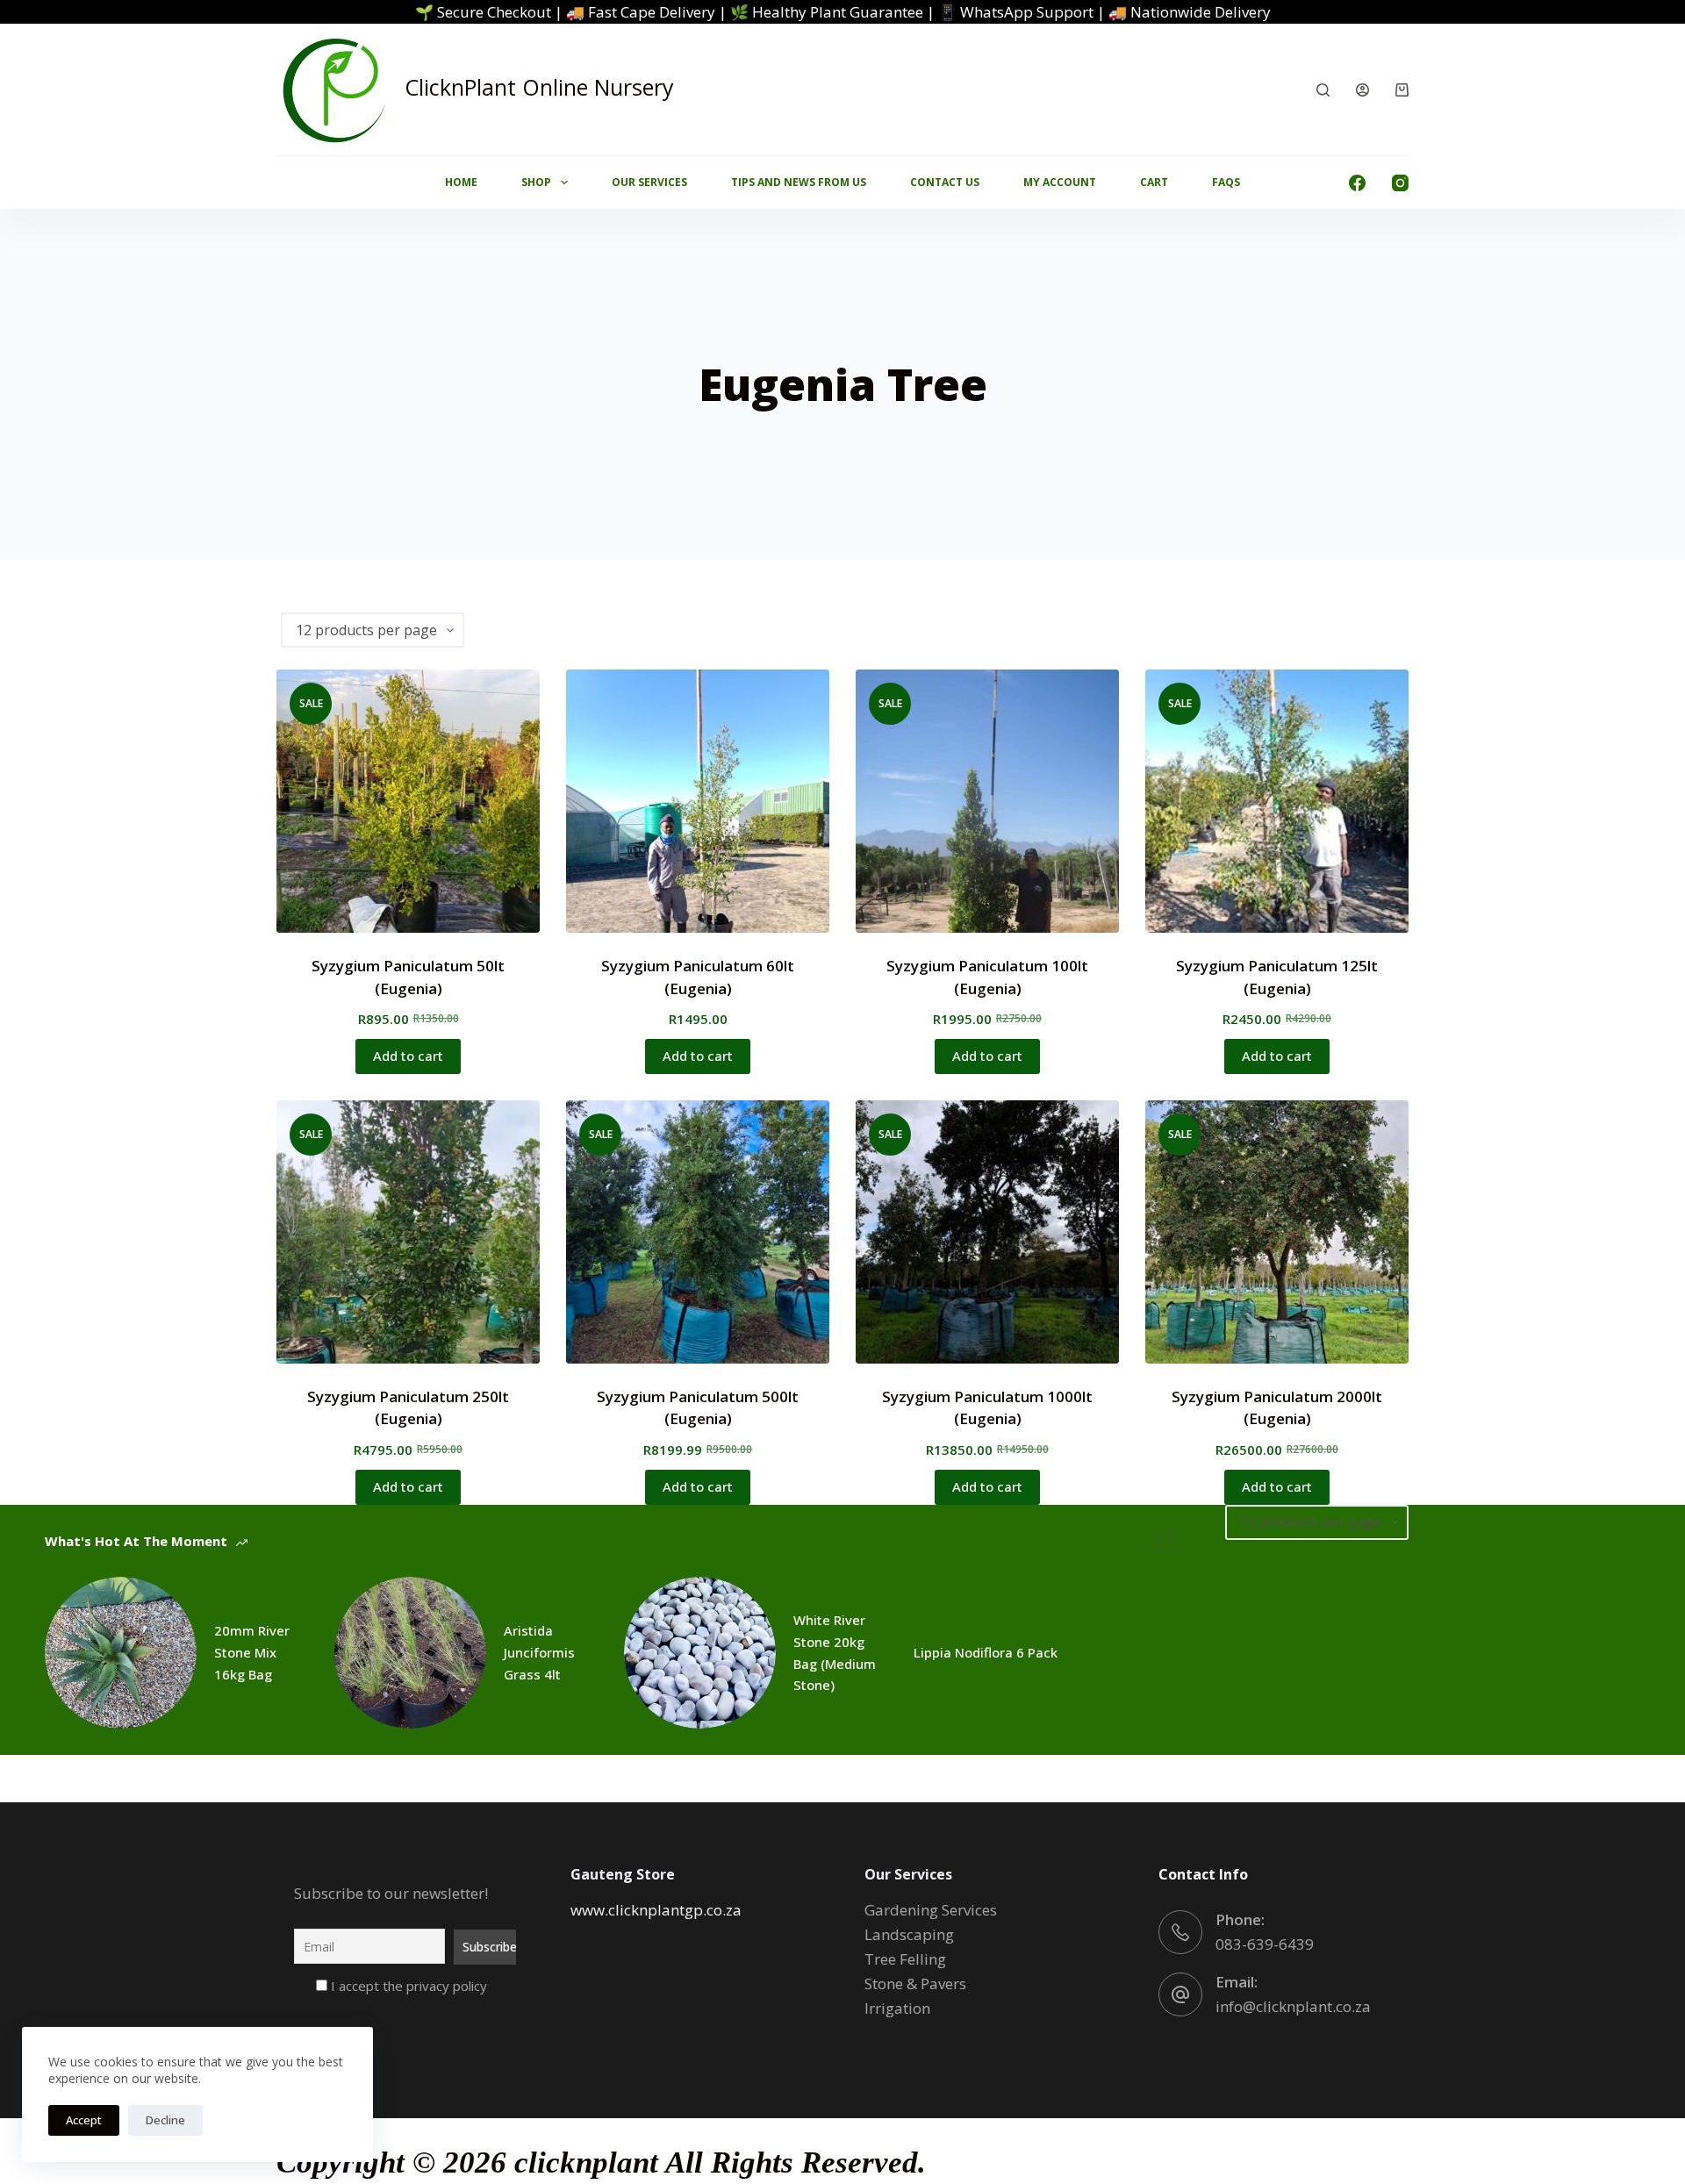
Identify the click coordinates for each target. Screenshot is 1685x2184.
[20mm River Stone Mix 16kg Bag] (121, 1653)
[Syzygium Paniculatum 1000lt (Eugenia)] (987, 1232)
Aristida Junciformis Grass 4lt (539, 1652)
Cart (1154, 182)
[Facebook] (1357, 183)
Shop (536, 182)
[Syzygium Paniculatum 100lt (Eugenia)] (987, 801)
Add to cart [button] (408, 1056)
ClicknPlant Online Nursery (539, 87)
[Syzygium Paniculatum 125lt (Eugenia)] (1277, 801)
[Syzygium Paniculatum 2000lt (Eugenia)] (1277, 1232)
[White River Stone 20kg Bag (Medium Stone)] (700, 1653)
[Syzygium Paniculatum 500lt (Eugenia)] (698, 1232)
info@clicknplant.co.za (1293, 2006)
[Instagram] (1400, 183)
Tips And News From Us (799, 182)
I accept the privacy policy (407, 1986)
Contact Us (945, 182)
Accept (84, 2120)
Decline (165, 2120)
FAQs (1226, 182)
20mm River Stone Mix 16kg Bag (252, 1652)
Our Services (649, 182)
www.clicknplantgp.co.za (656, 1910)
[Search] (1323, 90)
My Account (1060, 182)
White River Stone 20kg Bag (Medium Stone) (835, 1652)
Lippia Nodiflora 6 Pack (986, 1652)
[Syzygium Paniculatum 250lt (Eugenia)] (408, 1232)
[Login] (1362, 90)
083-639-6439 (1265, 1944)
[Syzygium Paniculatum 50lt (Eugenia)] (408, 801)
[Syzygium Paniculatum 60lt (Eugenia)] (698, 801)
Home (461, 182)
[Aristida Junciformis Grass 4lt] (410, 1653)
